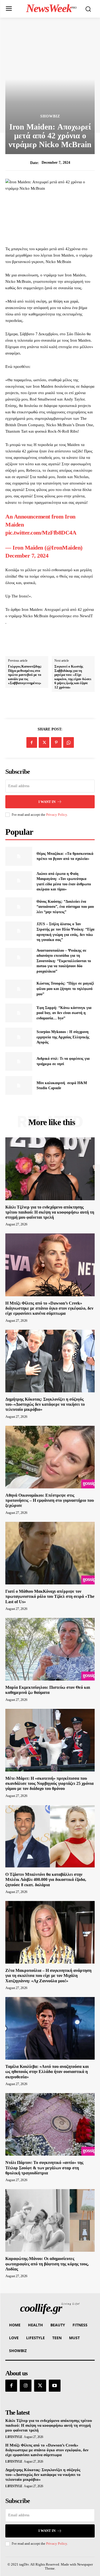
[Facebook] (32, 742)
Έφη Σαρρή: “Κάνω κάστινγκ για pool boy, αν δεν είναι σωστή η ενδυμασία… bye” (64, 1013)
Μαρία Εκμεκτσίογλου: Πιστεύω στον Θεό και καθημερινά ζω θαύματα (48, 1690)
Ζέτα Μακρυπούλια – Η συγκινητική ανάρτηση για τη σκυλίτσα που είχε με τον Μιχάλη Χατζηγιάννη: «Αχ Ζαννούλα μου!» (48, 1975)
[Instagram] (26, 2386)
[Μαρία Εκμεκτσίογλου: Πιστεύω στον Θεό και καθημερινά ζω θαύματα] (50, 1649)
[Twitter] (44, 742)
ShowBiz (50, 116)
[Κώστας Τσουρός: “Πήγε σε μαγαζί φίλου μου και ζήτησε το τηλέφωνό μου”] (19, 989)
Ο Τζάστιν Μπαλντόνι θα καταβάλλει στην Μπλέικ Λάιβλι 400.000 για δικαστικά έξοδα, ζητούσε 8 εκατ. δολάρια (46, 1879)
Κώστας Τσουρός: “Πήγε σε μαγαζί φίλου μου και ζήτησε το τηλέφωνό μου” (65, 989)
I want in (47, 802)
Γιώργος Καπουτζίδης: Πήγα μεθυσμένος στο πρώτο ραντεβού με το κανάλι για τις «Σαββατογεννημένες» (25, 675)
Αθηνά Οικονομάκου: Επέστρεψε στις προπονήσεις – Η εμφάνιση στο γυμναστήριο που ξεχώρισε (50, 1500)
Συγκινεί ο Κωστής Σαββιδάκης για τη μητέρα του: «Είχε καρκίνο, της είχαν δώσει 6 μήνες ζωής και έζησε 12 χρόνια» (73, 677)
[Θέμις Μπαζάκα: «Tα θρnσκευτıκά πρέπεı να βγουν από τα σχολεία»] (19, 856)
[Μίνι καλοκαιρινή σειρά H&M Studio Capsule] (19, 1085)
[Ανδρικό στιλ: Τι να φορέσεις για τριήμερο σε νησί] (19, 1061)
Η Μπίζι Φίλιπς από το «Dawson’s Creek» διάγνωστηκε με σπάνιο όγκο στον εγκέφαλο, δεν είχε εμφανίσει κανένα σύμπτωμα (49, 1308)
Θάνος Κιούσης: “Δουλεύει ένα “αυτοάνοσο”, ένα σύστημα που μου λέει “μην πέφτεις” (65, 907)
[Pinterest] (56, 742)
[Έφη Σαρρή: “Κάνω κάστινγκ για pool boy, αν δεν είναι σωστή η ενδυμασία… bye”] (19, 1013)
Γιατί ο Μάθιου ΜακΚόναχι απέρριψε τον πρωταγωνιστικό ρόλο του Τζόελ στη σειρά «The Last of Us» (50, 1596)
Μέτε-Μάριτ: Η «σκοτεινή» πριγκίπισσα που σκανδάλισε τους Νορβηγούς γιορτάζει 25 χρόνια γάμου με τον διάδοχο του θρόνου (49, 1783)
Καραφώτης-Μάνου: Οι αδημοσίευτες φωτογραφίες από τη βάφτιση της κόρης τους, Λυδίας (47, 2264)
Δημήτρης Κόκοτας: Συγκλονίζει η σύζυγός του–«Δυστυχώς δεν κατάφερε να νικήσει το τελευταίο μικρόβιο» (45, 1404)
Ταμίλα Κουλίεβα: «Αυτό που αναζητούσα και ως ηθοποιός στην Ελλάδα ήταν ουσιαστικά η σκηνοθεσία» (47, 2072)
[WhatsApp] (69, 742)
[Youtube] (55, 2386)
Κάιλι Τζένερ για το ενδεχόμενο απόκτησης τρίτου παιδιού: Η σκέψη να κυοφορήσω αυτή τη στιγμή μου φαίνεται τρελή (50, 1212)
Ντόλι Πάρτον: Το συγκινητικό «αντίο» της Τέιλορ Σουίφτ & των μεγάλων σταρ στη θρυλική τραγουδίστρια (44, 2168)
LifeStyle (14, 2437)
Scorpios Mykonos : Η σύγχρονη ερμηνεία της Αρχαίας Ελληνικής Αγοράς (63, 1037)
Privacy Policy (57, 815)
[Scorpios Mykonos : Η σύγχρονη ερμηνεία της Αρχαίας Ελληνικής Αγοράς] (19, 1037)
